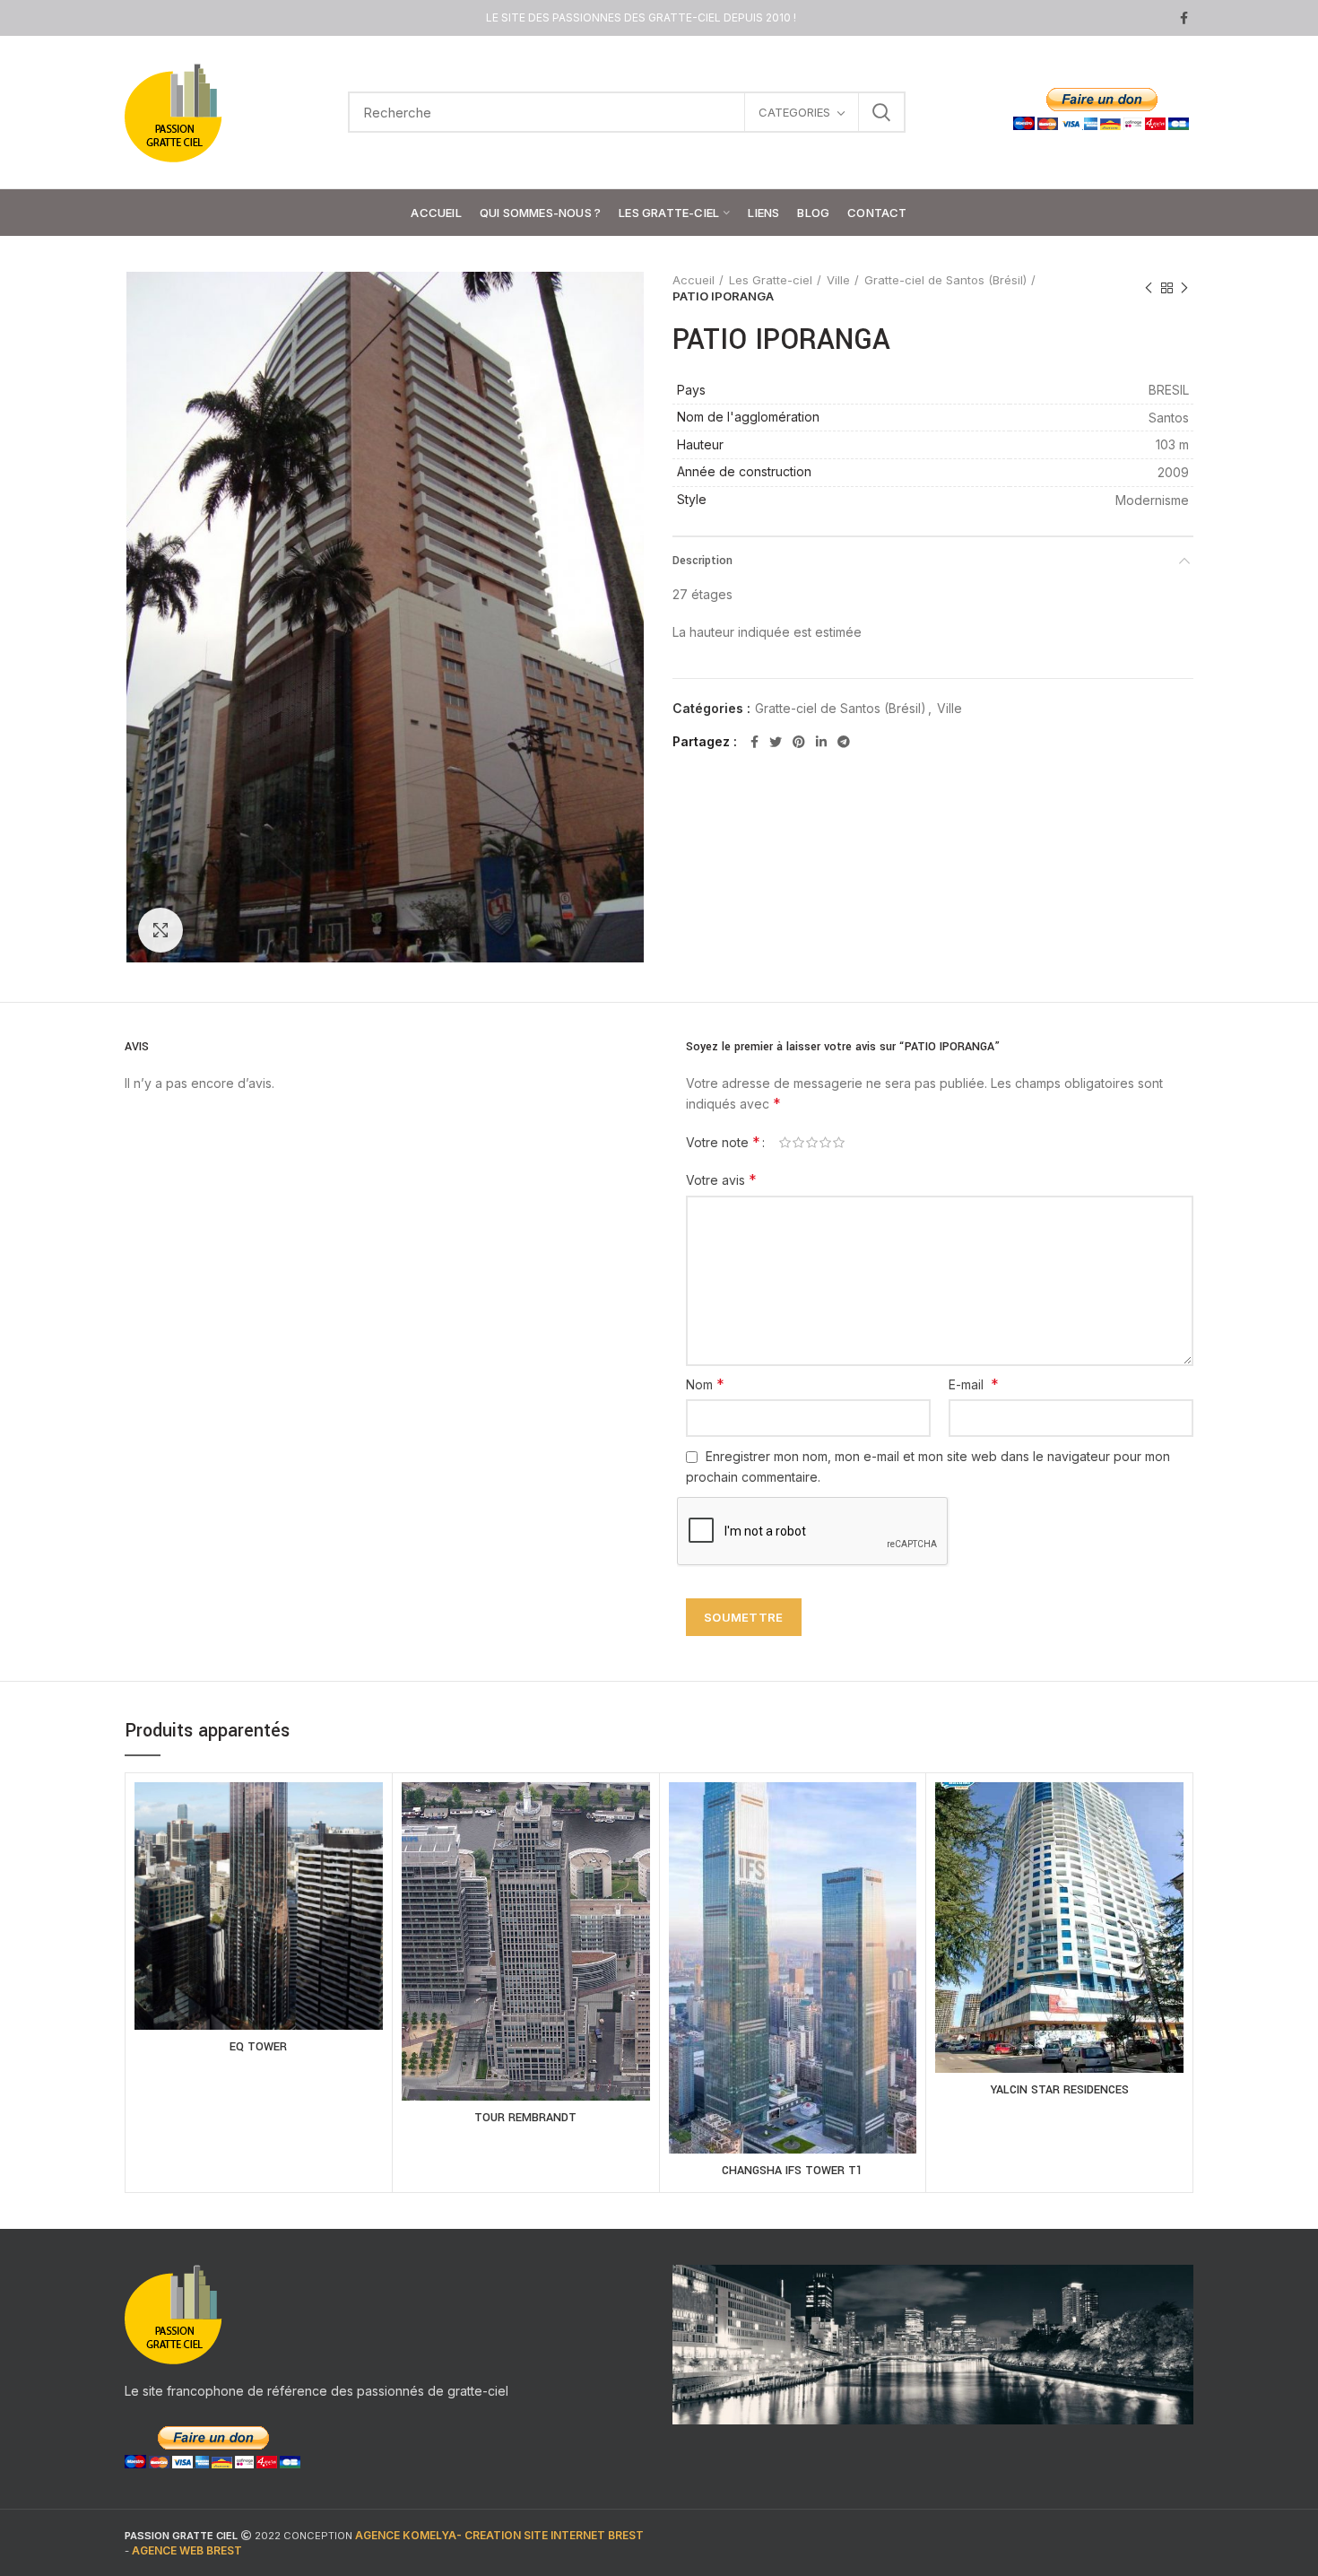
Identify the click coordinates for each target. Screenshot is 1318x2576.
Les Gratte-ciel (771, 280)
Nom (705, 1384)
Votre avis (721, 1179)
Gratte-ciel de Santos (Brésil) (945, 280)
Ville (838, 280)
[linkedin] (821, 742)
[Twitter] (776, 742)
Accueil (694, 280)
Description (702, 561)
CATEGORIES (794, 112)
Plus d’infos (259, 1927)
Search (881, 112)
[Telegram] (844, 742)
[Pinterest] (799, 742)
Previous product (1149, 288)
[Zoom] (160, 930)
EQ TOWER (258, 2047)
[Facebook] (1184, 18)
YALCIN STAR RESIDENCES (1060, 2090)
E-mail (974, 1384)
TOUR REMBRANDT (525, 2118)
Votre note (723, 1142)
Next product (1184, 288)
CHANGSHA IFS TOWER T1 (792, 2171)
